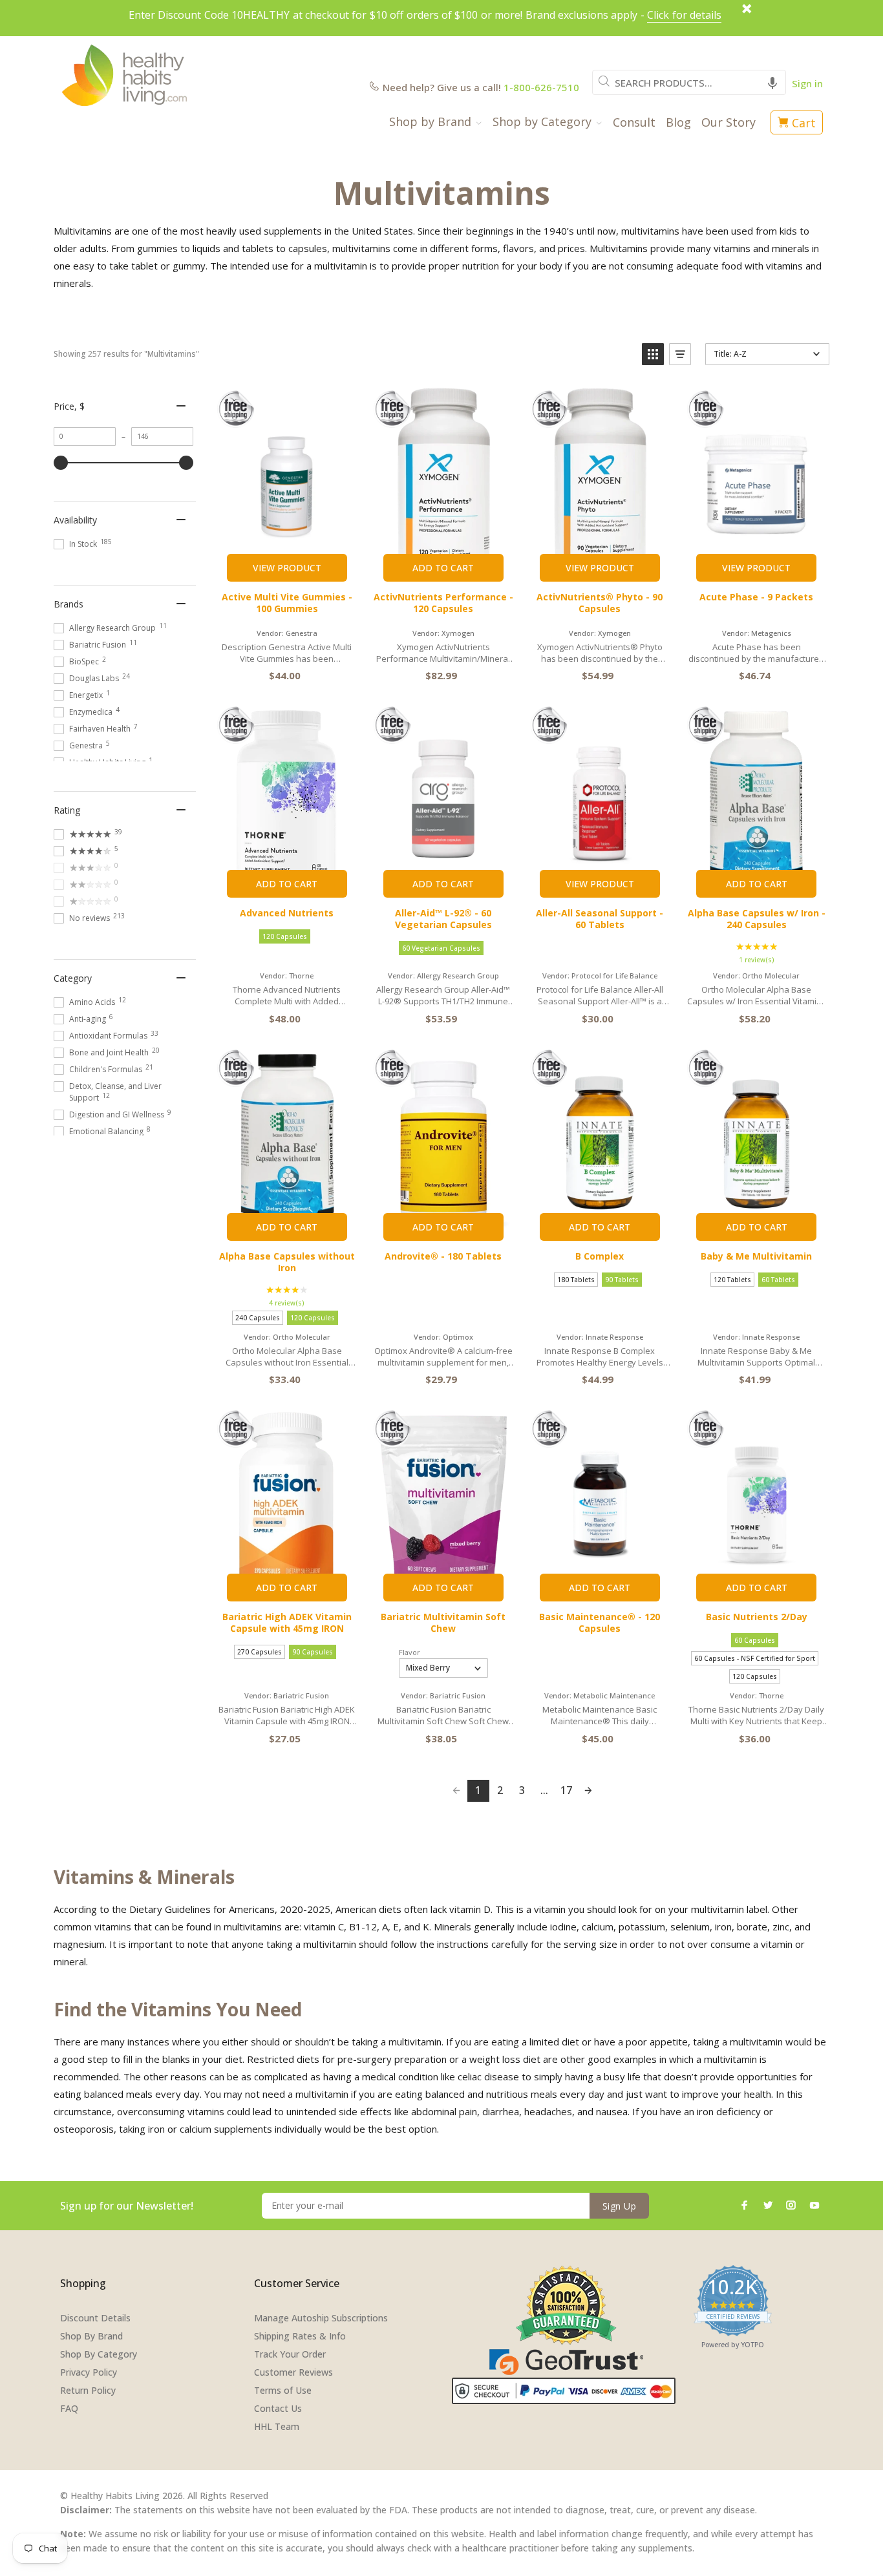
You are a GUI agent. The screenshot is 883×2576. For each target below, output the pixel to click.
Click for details (684, 15)
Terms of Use (283, 2390)
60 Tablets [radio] (778, 1280)
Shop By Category (99, 2354)
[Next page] (588, 1791)
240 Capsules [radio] (258, 1318)
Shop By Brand (91, 2336)
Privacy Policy (89, 2372)
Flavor (410, 1652)
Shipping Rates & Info (300, 2336)
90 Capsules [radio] (313, 1652)
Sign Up (619, 2206)
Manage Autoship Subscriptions (321, 2318)
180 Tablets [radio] (576, 1280)
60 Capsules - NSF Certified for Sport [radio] (755, 1658)
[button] (772, 82)
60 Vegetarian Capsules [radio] (441, 948)
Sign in (807, 83)
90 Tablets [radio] (622, 1280)
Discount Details (95, 2318)
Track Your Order (290, 2354)
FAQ (69, 2408)
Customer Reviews (293, 2372)
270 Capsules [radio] (260, 1652)
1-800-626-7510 (541, 87)
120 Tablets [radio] (732, 1280)
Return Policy (88, 2390)
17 (566, 1790)
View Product (287, 568)
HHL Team (277, 2426)
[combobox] (689, 82)
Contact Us (278, 2408)
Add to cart (443, 568)
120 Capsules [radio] (285, 936)
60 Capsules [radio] (755, 1640)
